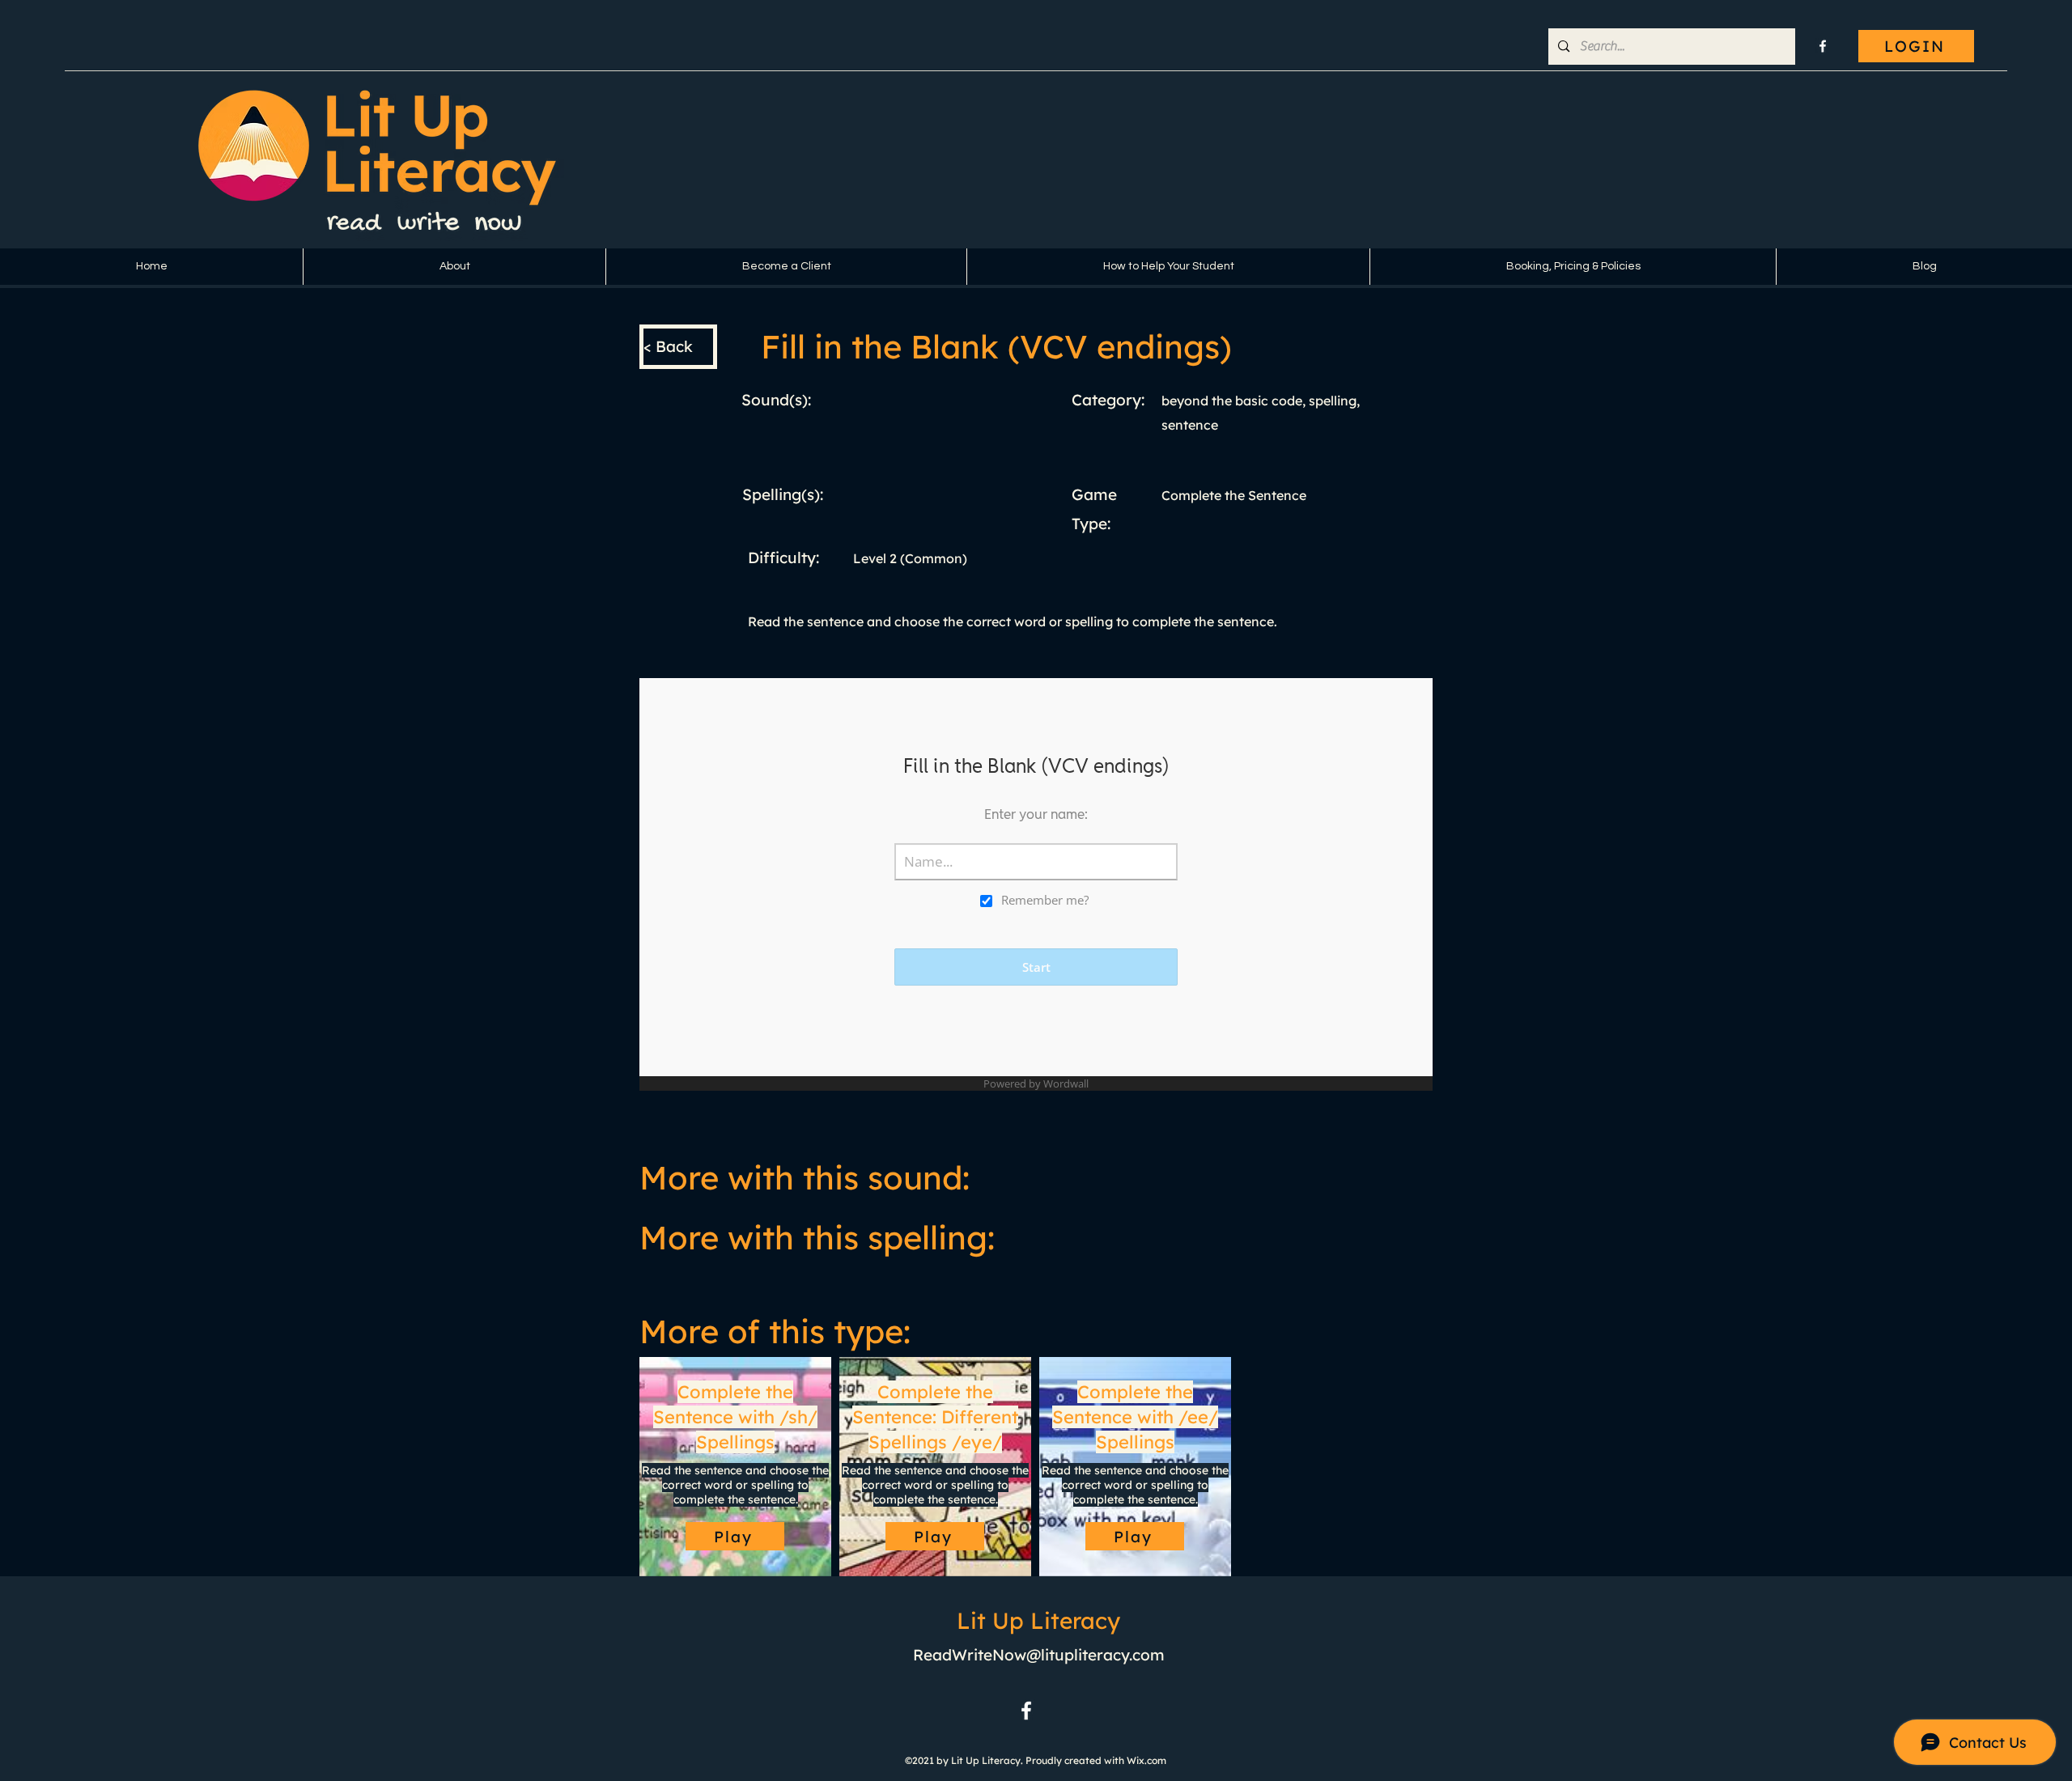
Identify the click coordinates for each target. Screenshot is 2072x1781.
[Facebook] (1823, 46)
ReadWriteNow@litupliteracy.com (1039, 1655)
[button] (454, 267)
